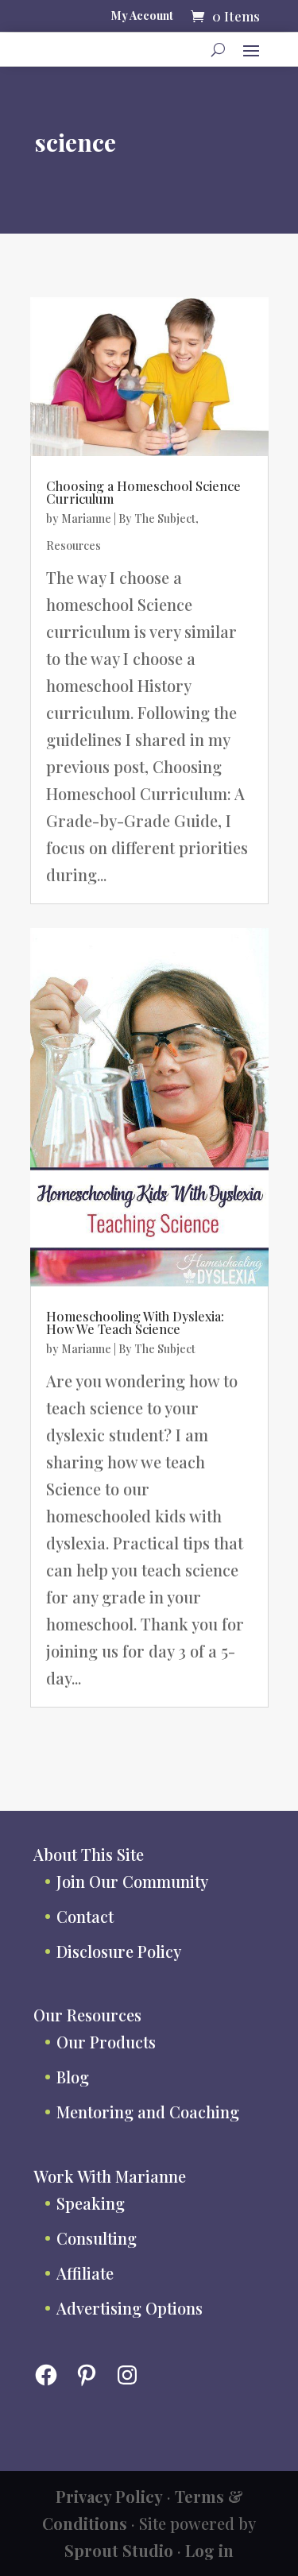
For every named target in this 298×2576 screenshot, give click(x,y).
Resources (74, 545)
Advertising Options (130, 2308)
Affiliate (85, 2273)
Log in (209, 2550)
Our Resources (87, 2015)
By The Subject (157, 518)
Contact (85, 1916)
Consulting (97, 2238)
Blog (73, 2077)
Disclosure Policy (119, 1951)
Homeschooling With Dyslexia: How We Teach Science (135, 1323)
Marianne (86, 518)
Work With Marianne (110, 2176)
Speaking (91, 2203)
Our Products (106, 2042)
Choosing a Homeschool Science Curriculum (143, 492)
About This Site (89, 1854)
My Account (142, 17)
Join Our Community (132, 1881)
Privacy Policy (109, 2496)
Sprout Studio (119, 2550)
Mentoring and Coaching (148, 2112)
